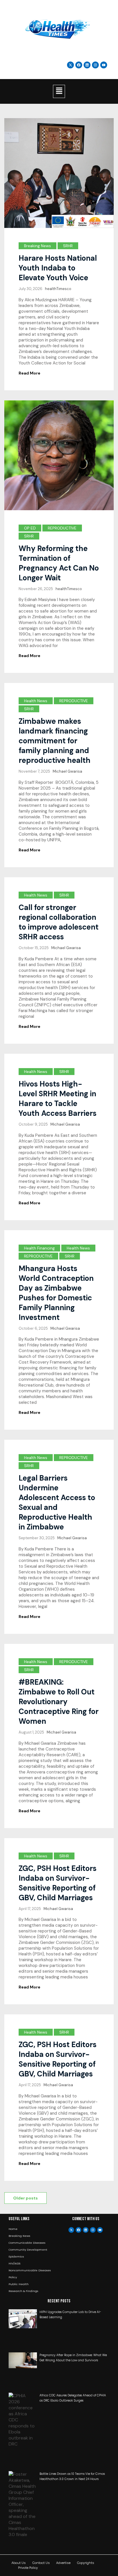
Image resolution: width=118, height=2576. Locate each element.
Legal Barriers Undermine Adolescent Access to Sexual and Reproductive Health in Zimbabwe (57, 1502)
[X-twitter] (71, 2230)
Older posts (25, 2198)
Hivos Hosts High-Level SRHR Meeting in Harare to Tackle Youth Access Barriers (58, 1099)
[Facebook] (78, 2230)
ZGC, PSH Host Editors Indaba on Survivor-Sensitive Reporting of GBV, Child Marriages (58, 1883)
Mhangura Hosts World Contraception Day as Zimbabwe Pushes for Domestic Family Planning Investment (56, 1293)
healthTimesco (58, 289)
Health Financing (39, 1248)
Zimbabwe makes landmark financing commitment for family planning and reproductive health (55, 741)
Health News (36, 701)
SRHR (68, 246)
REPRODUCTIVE (62, 528)
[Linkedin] (87, 65)
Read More (29, 373)
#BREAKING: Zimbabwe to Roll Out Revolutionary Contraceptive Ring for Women (59, 1702)
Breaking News (38, 246)
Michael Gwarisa (67, 771)
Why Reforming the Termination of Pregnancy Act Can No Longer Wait (59, 563)
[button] (59, 91)
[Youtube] (100, 2230)
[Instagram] (95, 65)
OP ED (30, 528)
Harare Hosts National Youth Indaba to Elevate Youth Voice (58, 268)
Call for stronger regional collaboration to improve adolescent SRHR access (59, 922)
